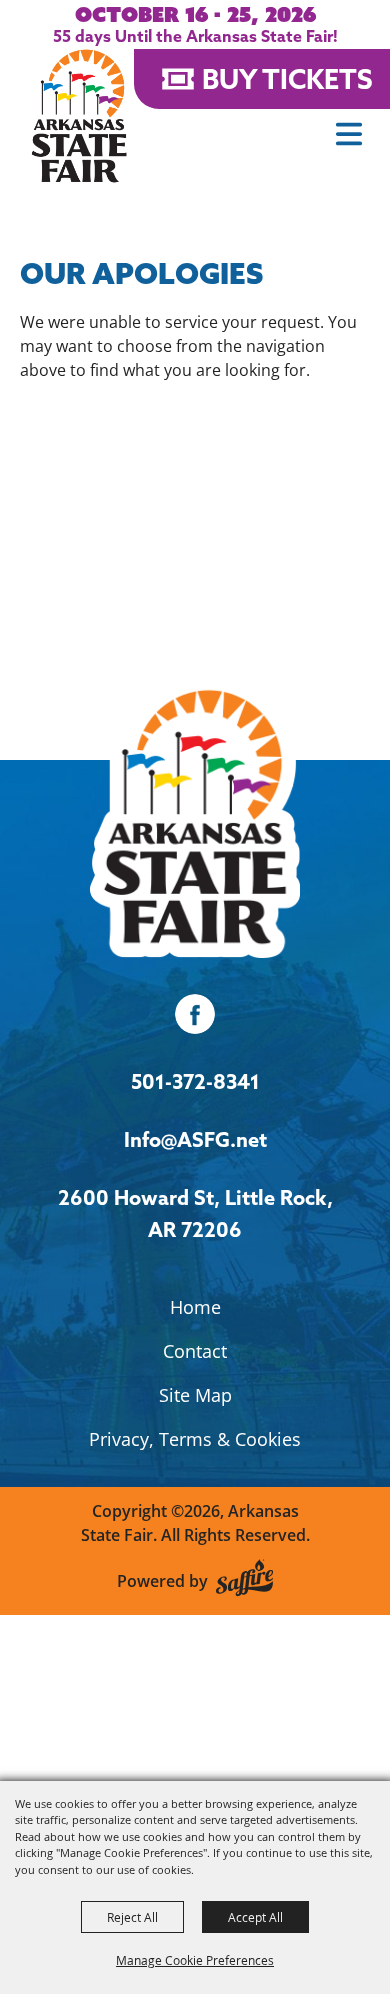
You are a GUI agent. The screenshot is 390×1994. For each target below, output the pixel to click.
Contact (195, 1351)
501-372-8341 (195, 1081)
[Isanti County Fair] (195, 816)
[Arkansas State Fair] (79, 116)
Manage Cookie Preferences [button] (195, 1960)
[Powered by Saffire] (244, 1580)
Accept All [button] (255, 1917)
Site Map (195, 1395)
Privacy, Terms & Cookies (195, 1439)
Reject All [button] (132, 1917)
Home (195, 1307)
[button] (349, 134)
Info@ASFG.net (195, 1139)
